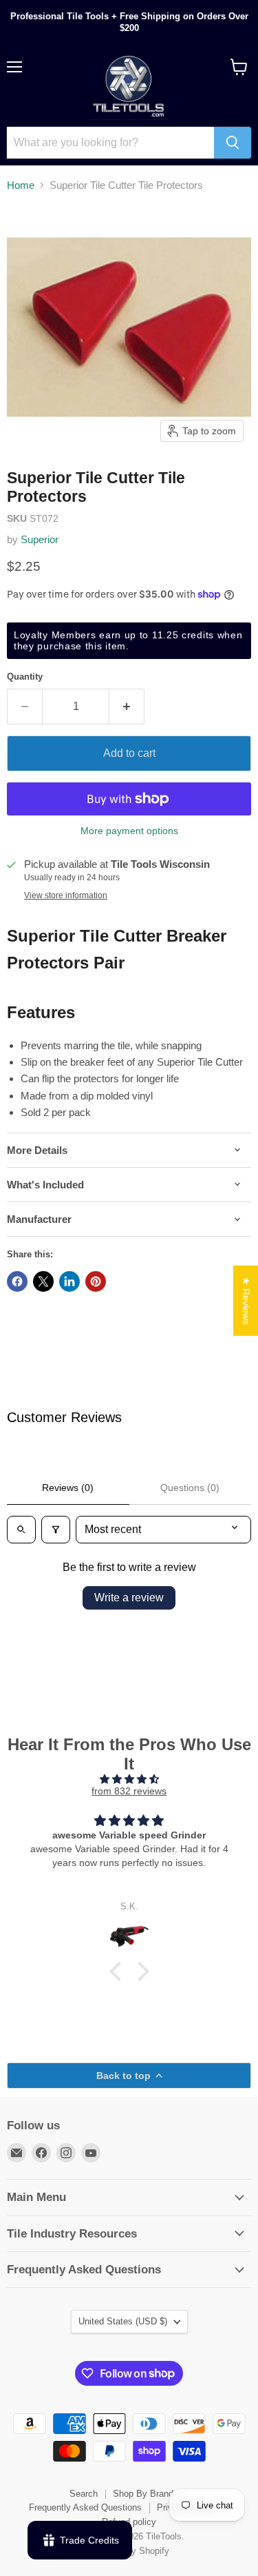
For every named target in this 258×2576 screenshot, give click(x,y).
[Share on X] (43, 1281)
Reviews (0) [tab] (68, 1488)
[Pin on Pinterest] (96, 1281)
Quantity (25, 677)
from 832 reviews (129, 1791)
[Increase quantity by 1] (127, 707)
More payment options (129, 831)
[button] (118, 1971)
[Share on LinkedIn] (69, 1281)
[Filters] (56, 1530)
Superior (40, 539)
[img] (129, 1779)
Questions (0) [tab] (190, 1488)
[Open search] (21, 1530)
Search (84, 2494)
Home (21, 185)
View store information (66, 895)
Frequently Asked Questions (85, 2507)
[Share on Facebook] (17, 1281)
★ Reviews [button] (246, 1300)
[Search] (233, 143)
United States (123, 2321)
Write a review (129, 1598)
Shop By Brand (143, 2494)
